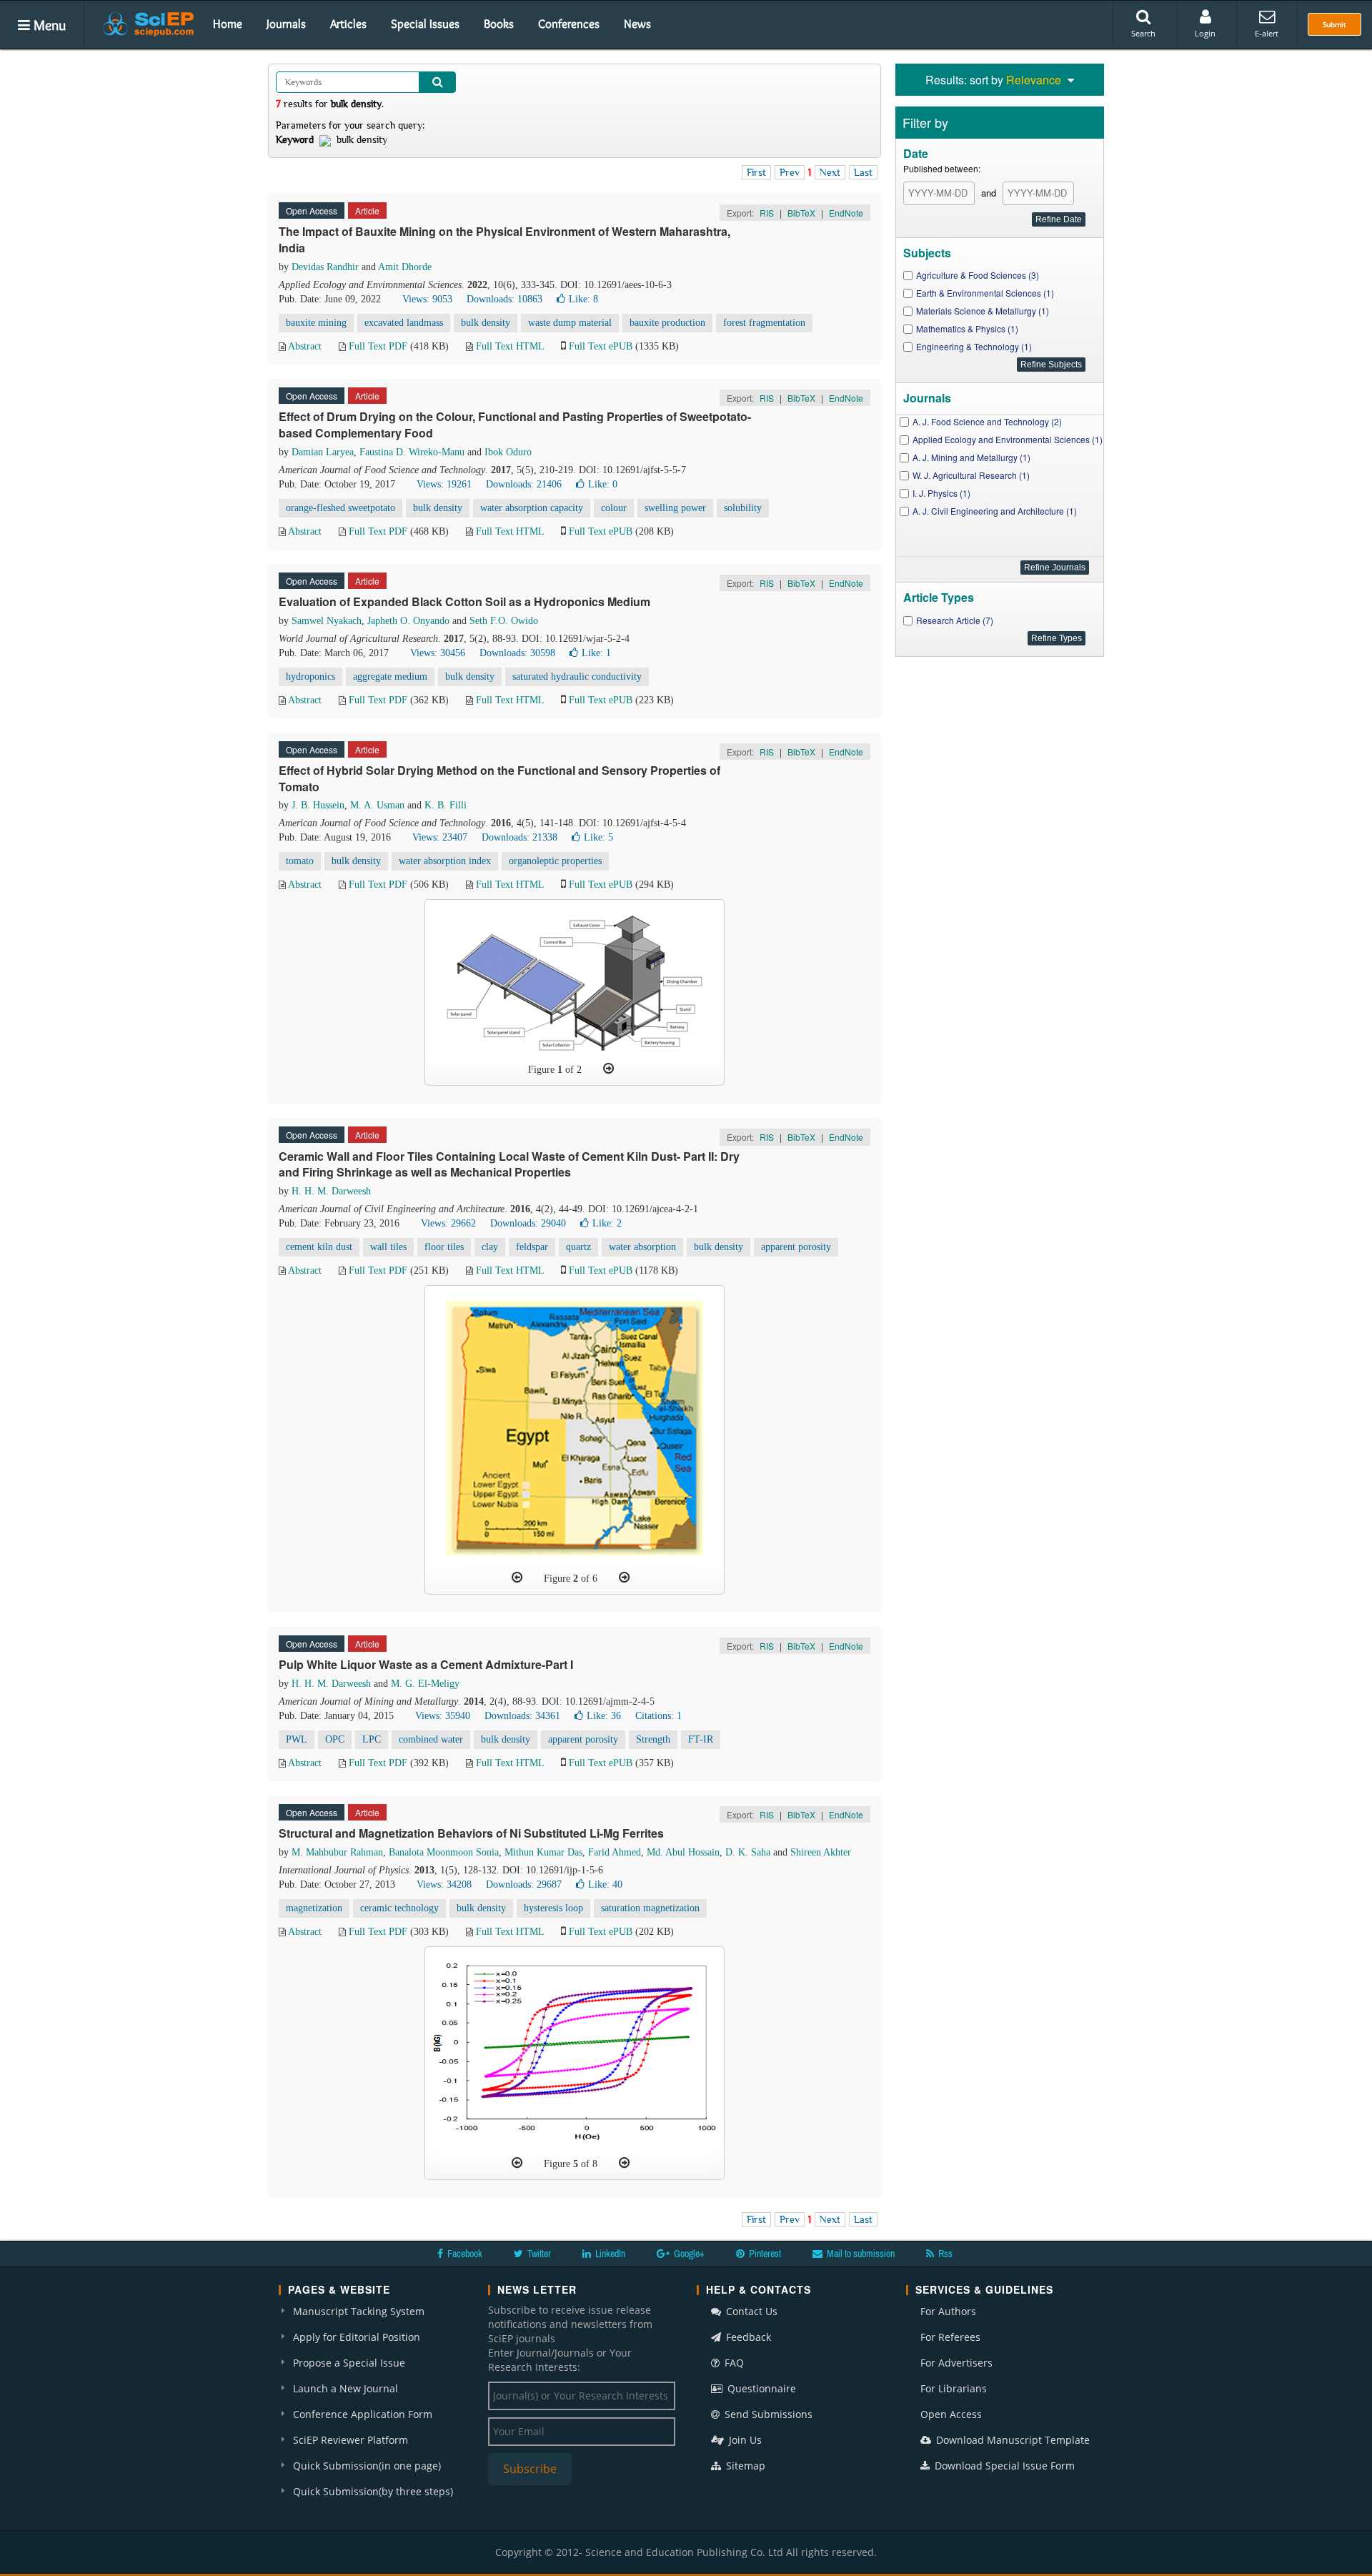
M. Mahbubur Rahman (337, 1852)
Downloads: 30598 (517, 653)
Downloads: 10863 (504, 299)
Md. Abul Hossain (683, 1852)
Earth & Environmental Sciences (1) (985, 293)
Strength (653, 1739)
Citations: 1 (658, 1716)
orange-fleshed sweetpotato (340, 508)
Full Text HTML (510, 346)
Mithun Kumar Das (543, 1852)
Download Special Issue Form (1003, 2466)
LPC (372, 1739)
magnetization (314, 1908)
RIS (767, 213)
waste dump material (570, 323)
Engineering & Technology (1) (974, 346)
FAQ (733, 2363)
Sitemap (744, 2466)
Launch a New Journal (346, 2388)
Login (1205, 33)
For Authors (948, 2311)
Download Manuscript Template (1011, 2440)
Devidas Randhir (325, 267)
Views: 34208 (444, 1884)
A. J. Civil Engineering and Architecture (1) (995, 511)
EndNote (846, 213)
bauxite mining (316, 323)
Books (499, 24)
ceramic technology (399, 1908)
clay (490, 1247)
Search (1143, 33)
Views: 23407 (440, 837)
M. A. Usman (377, 805)
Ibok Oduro (508, 452)
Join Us (744, 2440)
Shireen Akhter (821, 1852)
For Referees (950, 2337)
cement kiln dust (319, 1247)
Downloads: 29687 (524, 1884)
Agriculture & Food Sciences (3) (978, 275)
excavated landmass (404, 323)
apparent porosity (796, 1247)
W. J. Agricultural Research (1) (971, 475)
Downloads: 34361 (522, 1716)
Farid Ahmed (615, 1852)
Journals (286, 24)
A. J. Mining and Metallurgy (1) (971, 457)
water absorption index (445, 861)
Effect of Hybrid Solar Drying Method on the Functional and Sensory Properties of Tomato (499, 778)
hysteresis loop (553, 1908)
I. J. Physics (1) (941, 493)
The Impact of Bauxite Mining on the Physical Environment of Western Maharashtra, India (504, 239)
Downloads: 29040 (528, 1223)
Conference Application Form (363, 2414)
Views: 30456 (438, 653)
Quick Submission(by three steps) (373, 2491)
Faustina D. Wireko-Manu (412, 452)
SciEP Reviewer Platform (351, 2440)
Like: (583, 299)
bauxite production (667, 323)
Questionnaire (760, 2388)
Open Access (951, 2414)
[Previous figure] (517, 1577)
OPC (335, 1739)
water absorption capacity (532, 508)
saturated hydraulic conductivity (577, 677)
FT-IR (701, 1739)
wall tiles (388, 1247)
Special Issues (425, 24)
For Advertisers (956, 2363)
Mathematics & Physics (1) (967, 328)
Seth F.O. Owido (504, 621)
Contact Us (750, 2311)
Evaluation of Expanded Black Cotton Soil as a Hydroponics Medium (464, 601)
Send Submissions (767, 2414)
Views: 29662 (448, 1223)
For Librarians (954, 2388)
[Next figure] (608, 1069)
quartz (578, 1247)
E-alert (1267, 33)
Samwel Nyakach (327, 621)
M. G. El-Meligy (425, 1684)
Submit (1334, 24)
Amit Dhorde (405, 267)
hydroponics (310, 677)
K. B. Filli (446, 805)
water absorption (642, 1247)
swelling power (675, 508)
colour (614, 508)
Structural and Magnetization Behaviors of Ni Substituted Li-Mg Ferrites (471, 1833)
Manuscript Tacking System (359, 2311)
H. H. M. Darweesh (331, 1191)
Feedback (747, 2337)
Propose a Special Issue (349, 2363)
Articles (348, 24)
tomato (300, 861)
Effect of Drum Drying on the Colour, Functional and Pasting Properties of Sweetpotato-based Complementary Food (515, 425)
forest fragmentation (764, 323)
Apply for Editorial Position (357, 2337)
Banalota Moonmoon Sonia (444, 1852)
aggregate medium (390, 677)
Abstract (305, 346)
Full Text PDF (378, 346)
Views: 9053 (427, 299)
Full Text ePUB (601, 346)
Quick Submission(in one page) (367, 2466)
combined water (431, 1739)
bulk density (486, 323)
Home (228, 24)
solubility (743, 508)
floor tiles (444, 1247)
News (637, 24)
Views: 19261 (444, 484)
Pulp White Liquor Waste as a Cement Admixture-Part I (426, 1664)
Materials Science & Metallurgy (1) (983, 311)
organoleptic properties (555, 861)
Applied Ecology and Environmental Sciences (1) (1008, 439)
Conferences (569, 24)
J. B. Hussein (318, 805)
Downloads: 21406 (524, 484)
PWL (297, 1739)
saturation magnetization (650, 1908)
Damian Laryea (323, 452)
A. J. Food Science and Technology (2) (987, 421)
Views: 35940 (443, 1716)
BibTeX (801, 213)
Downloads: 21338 (520, 837)
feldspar (532, 1247)
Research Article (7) (955, 620)
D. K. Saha (748, 1852)
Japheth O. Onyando (408, 621)
